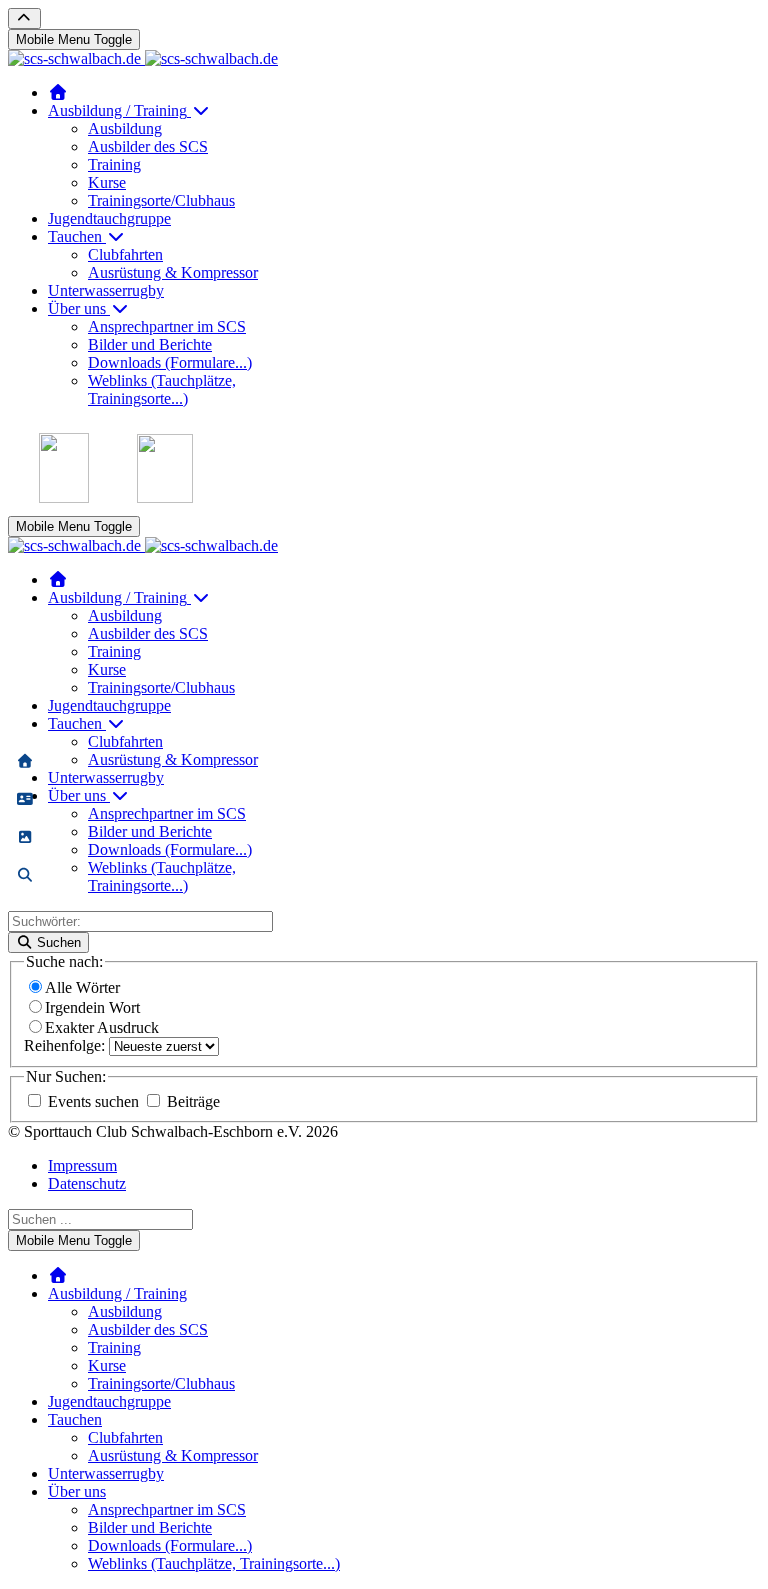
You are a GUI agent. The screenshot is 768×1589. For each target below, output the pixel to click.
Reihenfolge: (66, 1045)
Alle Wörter (82, 987)
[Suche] (25, 876)
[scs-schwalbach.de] (143, 58)
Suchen (57, 942)
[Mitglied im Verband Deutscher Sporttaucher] (165, 497)
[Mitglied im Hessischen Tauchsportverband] (64, 497)
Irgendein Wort (92, 1007)
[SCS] (25, 762)
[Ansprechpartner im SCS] (25, 800)
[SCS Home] (58, 92)
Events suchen (93, 1101)
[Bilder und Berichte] (25, 838)
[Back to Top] (24, 18)
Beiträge (191, 1101)
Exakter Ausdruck (102, 1027)
